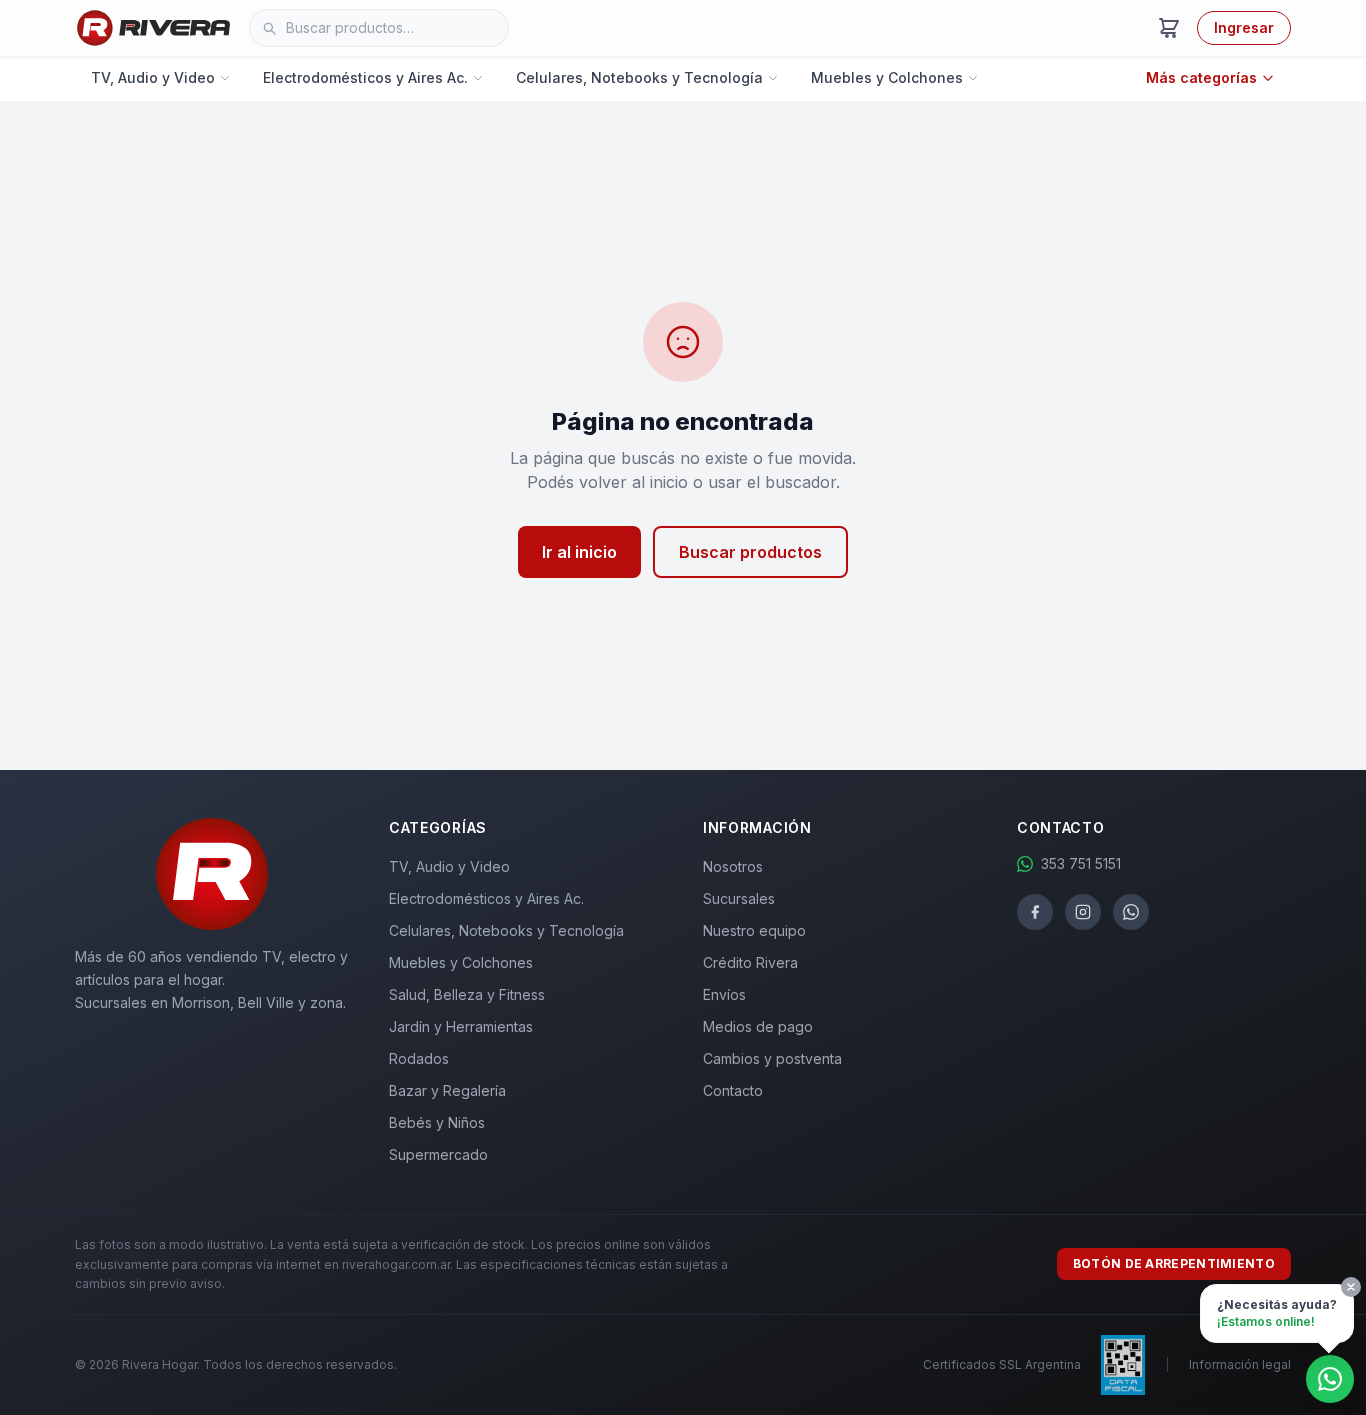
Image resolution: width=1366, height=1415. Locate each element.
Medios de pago (758, 1026)
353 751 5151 (1081, 863)
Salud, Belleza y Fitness (467, 994)
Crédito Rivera (750, 962)
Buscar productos (750, 552)
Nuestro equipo (754, 930)
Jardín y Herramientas (461, 1026)
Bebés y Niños (437, 1122)
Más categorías (1201, 77)
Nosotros (733, 866)
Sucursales (739, 898)
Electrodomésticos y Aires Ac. (365, 77)
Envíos (724, 994)
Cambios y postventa (772, 1058)
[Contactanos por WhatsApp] (1330, 1379)
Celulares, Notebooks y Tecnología (639, 77)
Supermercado (438, 1154)
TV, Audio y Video (153, 77)
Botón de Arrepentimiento (1174, 1263)
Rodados (419, 1058)
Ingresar (1244, 27)
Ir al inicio (579, 552)
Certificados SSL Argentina (1002, 1364)
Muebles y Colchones (887, 77)
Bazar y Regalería (447, 1090)
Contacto (733, 1090)
